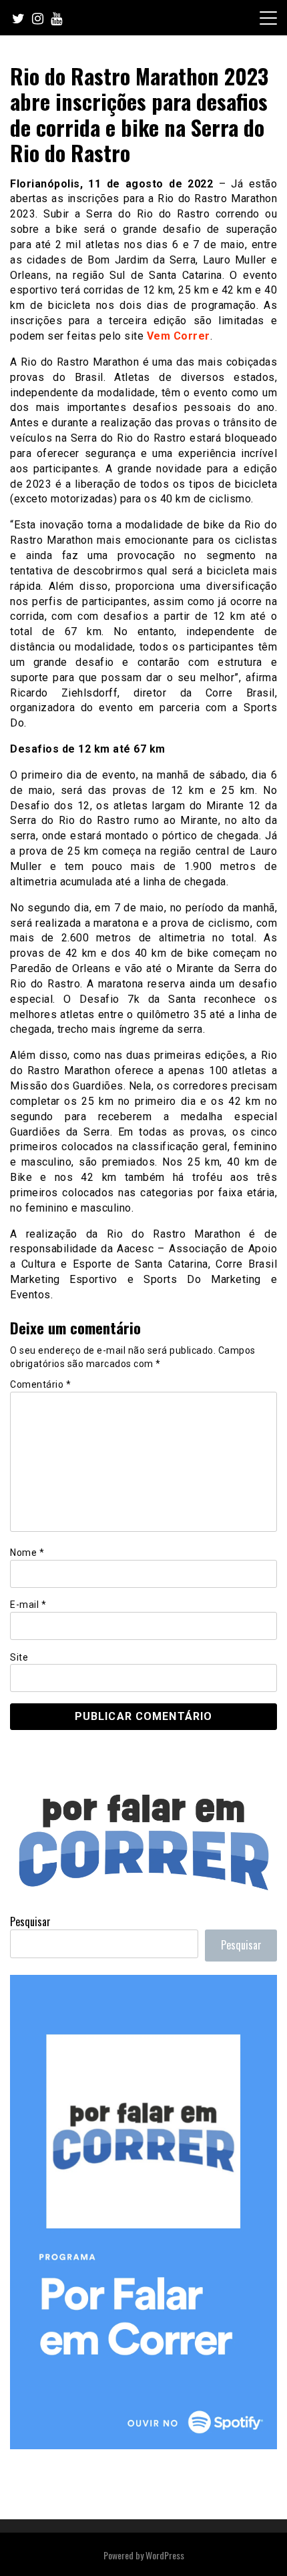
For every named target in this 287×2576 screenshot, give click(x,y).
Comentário (40, 1384)
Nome (27, 1553)
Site (19, 1657)
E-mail (28, 1605)
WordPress (165, 2555)
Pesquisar (30, 1921)
